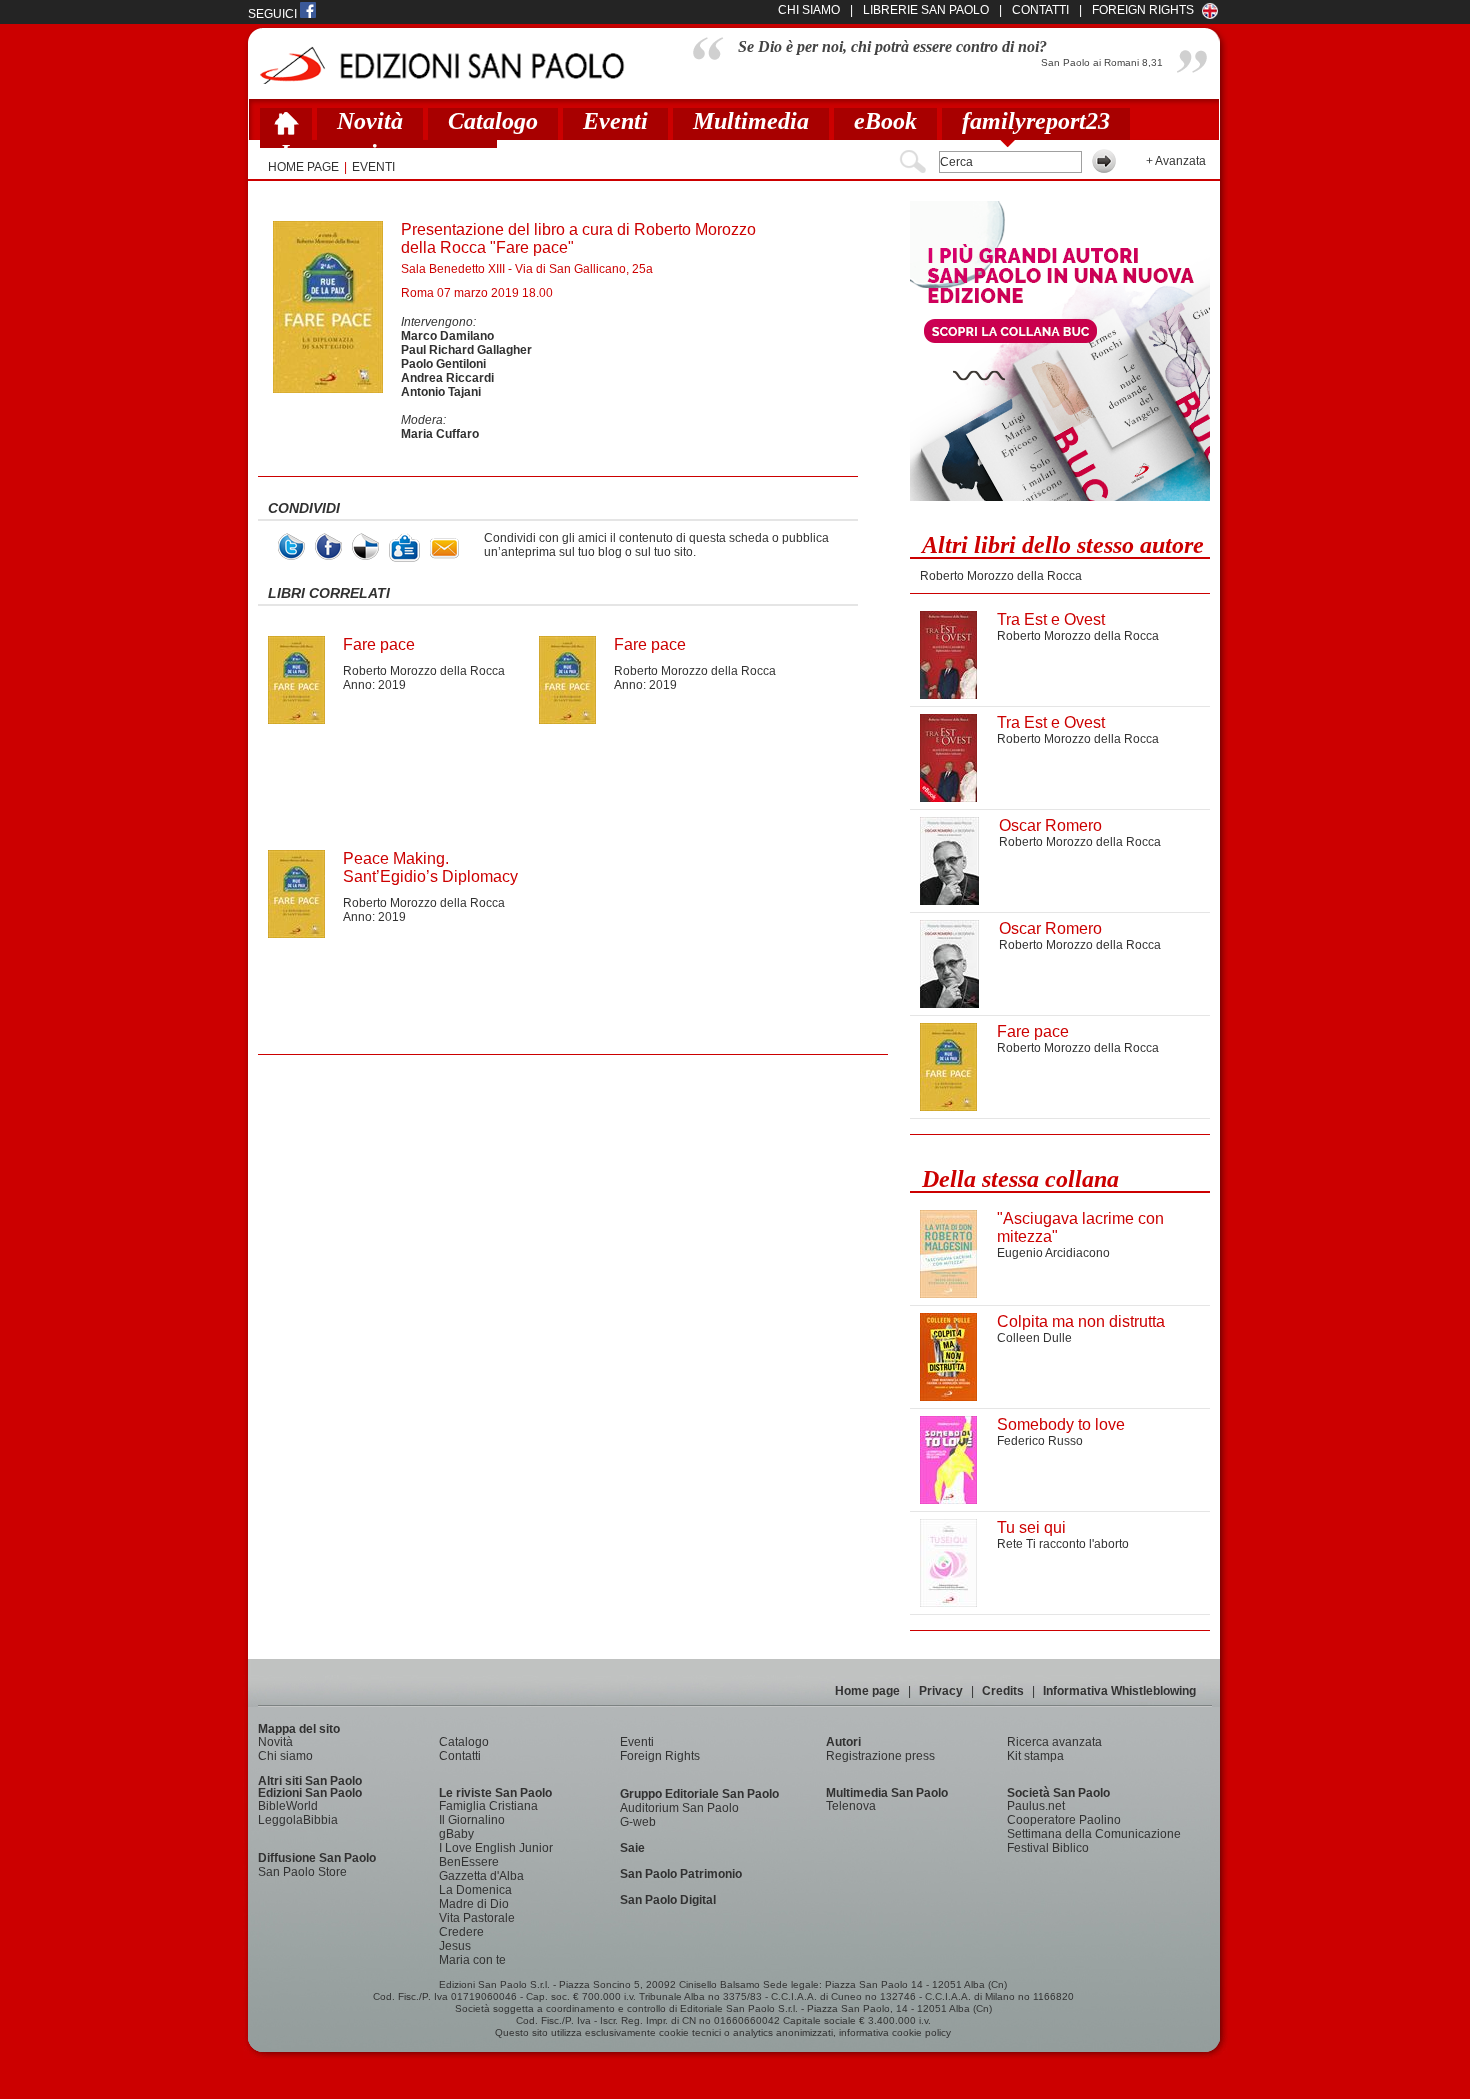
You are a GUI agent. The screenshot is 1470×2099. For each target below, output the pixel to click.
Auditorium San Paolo (679, 1808)
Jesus (455, 1946)
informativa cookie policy (895, 2032)
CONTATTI (1040, 10)
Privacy (941, 1691)
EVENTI (373, 167)
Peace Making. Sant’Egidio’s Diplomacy (430, 867)
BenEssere (469, 1862)
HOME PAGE (303, 167)
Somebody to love (1061, 1424)
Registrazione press (880, 1756)
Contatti (460, 1756)
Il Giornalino (472, 1820)
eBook (885, 121)
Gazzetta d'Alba (481, 1876)
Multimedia (751, 121)
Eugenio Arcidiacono (1053, 1253)
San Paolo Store (302, 1872)
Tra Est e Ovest (1051, 619)
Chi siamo (285, 1756)
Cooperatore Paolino (1064, 1820)
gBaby (456, 1834)
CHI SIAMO (809, 10)
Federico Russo (1040, 1441)
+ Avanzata (1176, 161)
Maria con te (472, 1960)
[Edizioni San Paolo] (441, 65)
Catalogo (493, 121)
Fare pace (379, 644)
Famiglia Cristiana (488, 1806)
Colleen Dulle (1034, 1338)
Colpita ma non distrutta (1081, 1321)
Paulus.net (1036, 1806)
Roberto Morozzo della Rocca (424, 671)
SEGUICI (274, 14)
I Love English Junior (496, 1848)
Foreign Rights (1143, 10)
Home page (867, 1691)
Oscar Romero (1050, 825)
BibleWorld (288, 1806)
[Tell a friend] (444, 548)
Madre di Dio (474, 1904)
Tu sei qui (1031, 1527)
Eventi (615, 121)
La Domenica (475, 1890)
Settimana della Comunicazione (1094, 1834)
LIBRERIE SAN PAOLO (926, 10)
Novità (370, 121)
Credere (461, 1932)
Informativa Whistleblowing (1119, 1691)
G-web (638, 1822)
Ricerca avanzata (1054, 1742)
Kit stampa (1035, 1756)
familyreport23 (1036, 121)
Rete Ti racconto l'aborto (1063, 1544)
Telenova (851, 1806)
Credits (1003, 1691)
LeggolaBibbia (298, 1820)
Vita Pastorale (477, 1918)
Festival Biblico (1048, 1848)
